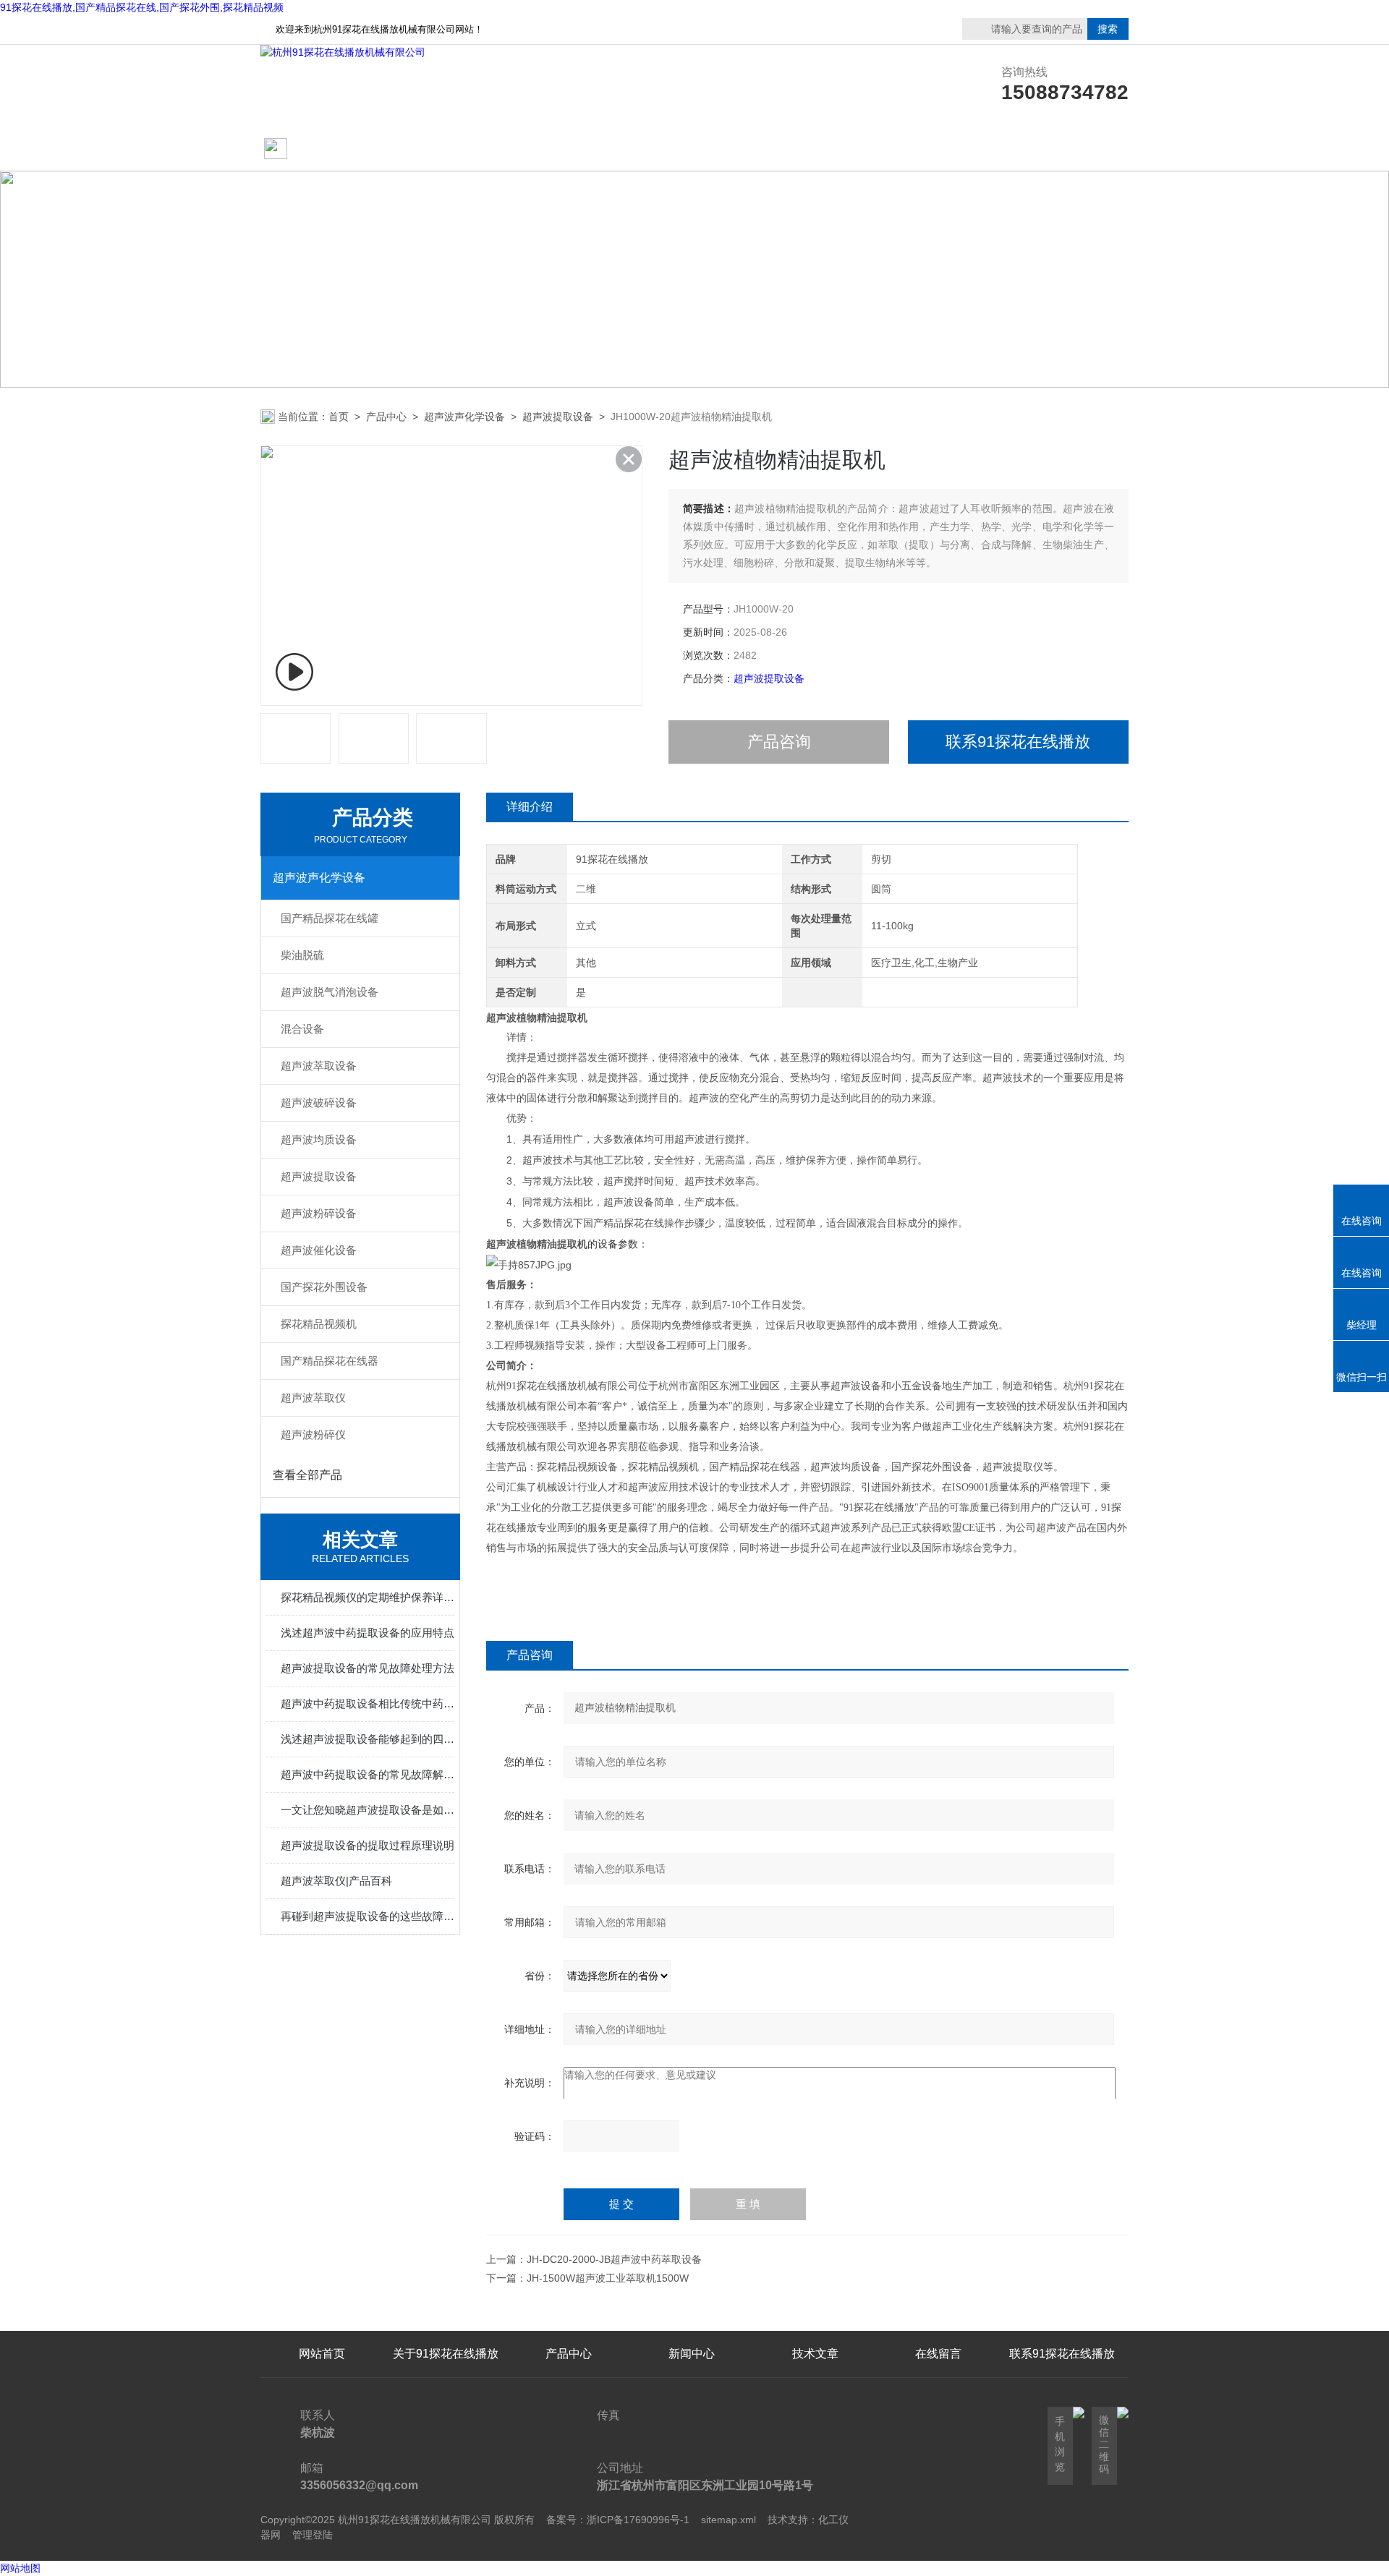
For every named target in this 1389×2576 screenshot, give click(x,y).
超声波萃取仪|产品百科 (336, 1881)
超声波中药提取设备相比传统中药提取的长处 (368, 1703)
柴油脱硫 (302, 955)
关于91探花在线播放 (446, 149)
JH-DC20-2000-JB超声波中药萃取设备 (614, 2259)
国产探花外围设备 (324, 1287)
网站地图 (20, 2568)
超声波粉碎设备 (319, 1213)
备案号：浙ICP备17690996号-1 (618, 2520)
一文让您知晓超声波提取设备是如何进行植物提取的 (368, 1810)
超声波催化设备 (319, 1250)
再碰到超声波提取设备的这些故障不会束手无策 (368, 1916)
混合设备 (302, 1029)
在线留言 (1062, 149)
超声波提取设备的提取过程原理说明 (368, 1845)
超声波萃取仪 (313, 1398)
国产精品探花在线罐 (330, 918)
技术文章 (815, 149)
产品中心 (569, 149)
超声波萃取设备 (319, 1066)
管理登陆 (313, 2535)
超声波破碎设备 (319, 1103)
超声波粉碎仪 (313, 1434)
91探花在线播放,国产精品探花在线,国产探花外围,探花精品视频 (142, 7)
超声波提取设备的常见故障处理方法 (368, 1668)
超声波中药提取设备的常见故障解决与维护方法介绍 (368, 1774)
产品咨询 (779, 742)
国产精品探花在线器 (330, 1361)
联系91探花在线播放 (938, 149)
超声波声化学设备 (464, 417)
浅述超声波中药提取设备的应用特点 (368, 1633)
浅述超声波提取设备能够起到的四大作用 (368, 1739)
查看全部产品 (307, 1475)
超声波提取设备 (558, 417)
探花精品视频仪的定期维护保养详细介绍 (368, 1597)
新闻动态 (692, 149)
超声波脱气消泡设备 (330, 992)
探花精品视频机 (319, 1324)
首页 (339, 417)
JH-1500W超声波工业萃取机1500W (608, 2278)
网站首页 (316, 149)
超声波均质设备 (319, 1139)
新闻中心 (692, 2354)
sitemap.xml (729, 2520)
